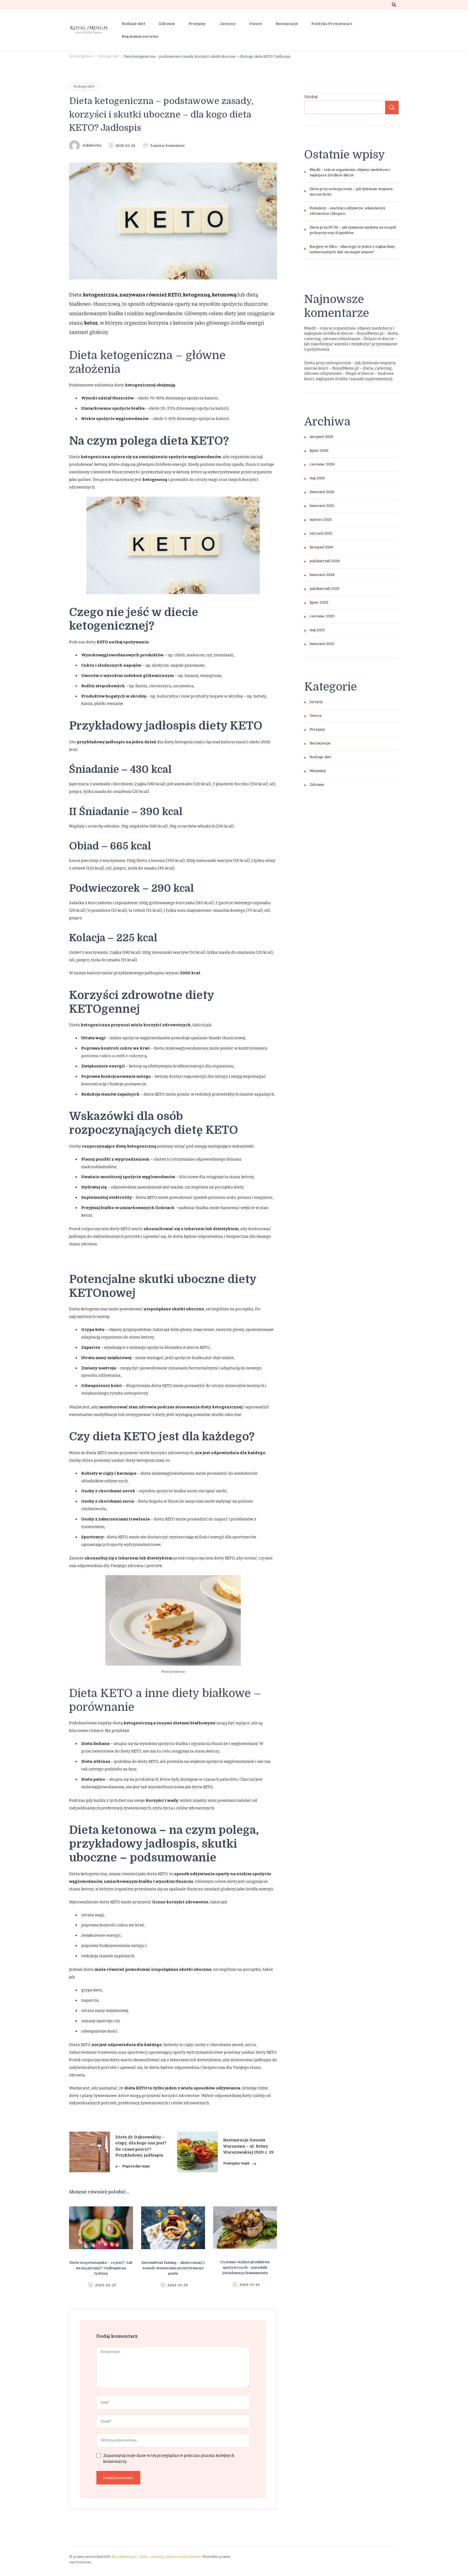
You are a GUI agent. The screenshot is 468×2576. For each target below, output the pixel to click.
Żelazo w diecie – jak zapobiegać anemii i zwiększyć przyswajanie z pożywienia (351, 344)
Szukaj (311, 97)
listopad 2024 (321, 547)
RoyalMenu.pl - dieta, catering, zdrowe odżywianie (156, 2557)
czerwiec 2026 (322, 464)
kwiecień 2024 (322, 575)
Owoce (256, 24)
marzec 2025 (321, 520)
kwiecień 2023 (322, 644)
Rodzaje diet (134, 24)
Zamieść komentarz (168, 146)
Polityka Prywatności (332, 24)
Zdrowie (167, 24)
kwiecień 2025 (322, 506)
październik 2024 (325, 561)
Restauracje (287, 24)
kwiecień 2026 (322, 492)
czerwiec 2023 (322, 616)
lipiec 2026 (319, 451)
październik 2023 (324, 589)
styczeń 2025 (321, 533)
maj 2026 (317, 478)
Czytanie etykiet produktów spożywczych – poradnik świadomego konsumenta (245, 2267)
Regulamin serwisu (140, 36)
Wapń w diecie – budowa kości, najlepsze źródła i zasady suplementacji (349, 376)
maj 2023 (317, 630)
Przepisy (197, 24)
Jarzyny (228, 24)
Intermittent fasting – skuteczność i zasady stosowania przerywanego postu (173, 2268)
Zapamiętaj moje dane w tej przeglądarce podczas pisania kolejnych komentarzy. (169, 2459)
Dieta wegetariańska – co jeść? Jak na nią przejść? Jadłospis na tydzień (101, 2268)
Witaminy (318, 771)
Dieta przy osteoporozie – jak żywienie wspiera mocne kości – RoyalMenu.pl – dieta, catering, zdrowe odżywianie (350, 368)
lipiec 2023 (319, 603)
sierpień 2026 (322, 437)
